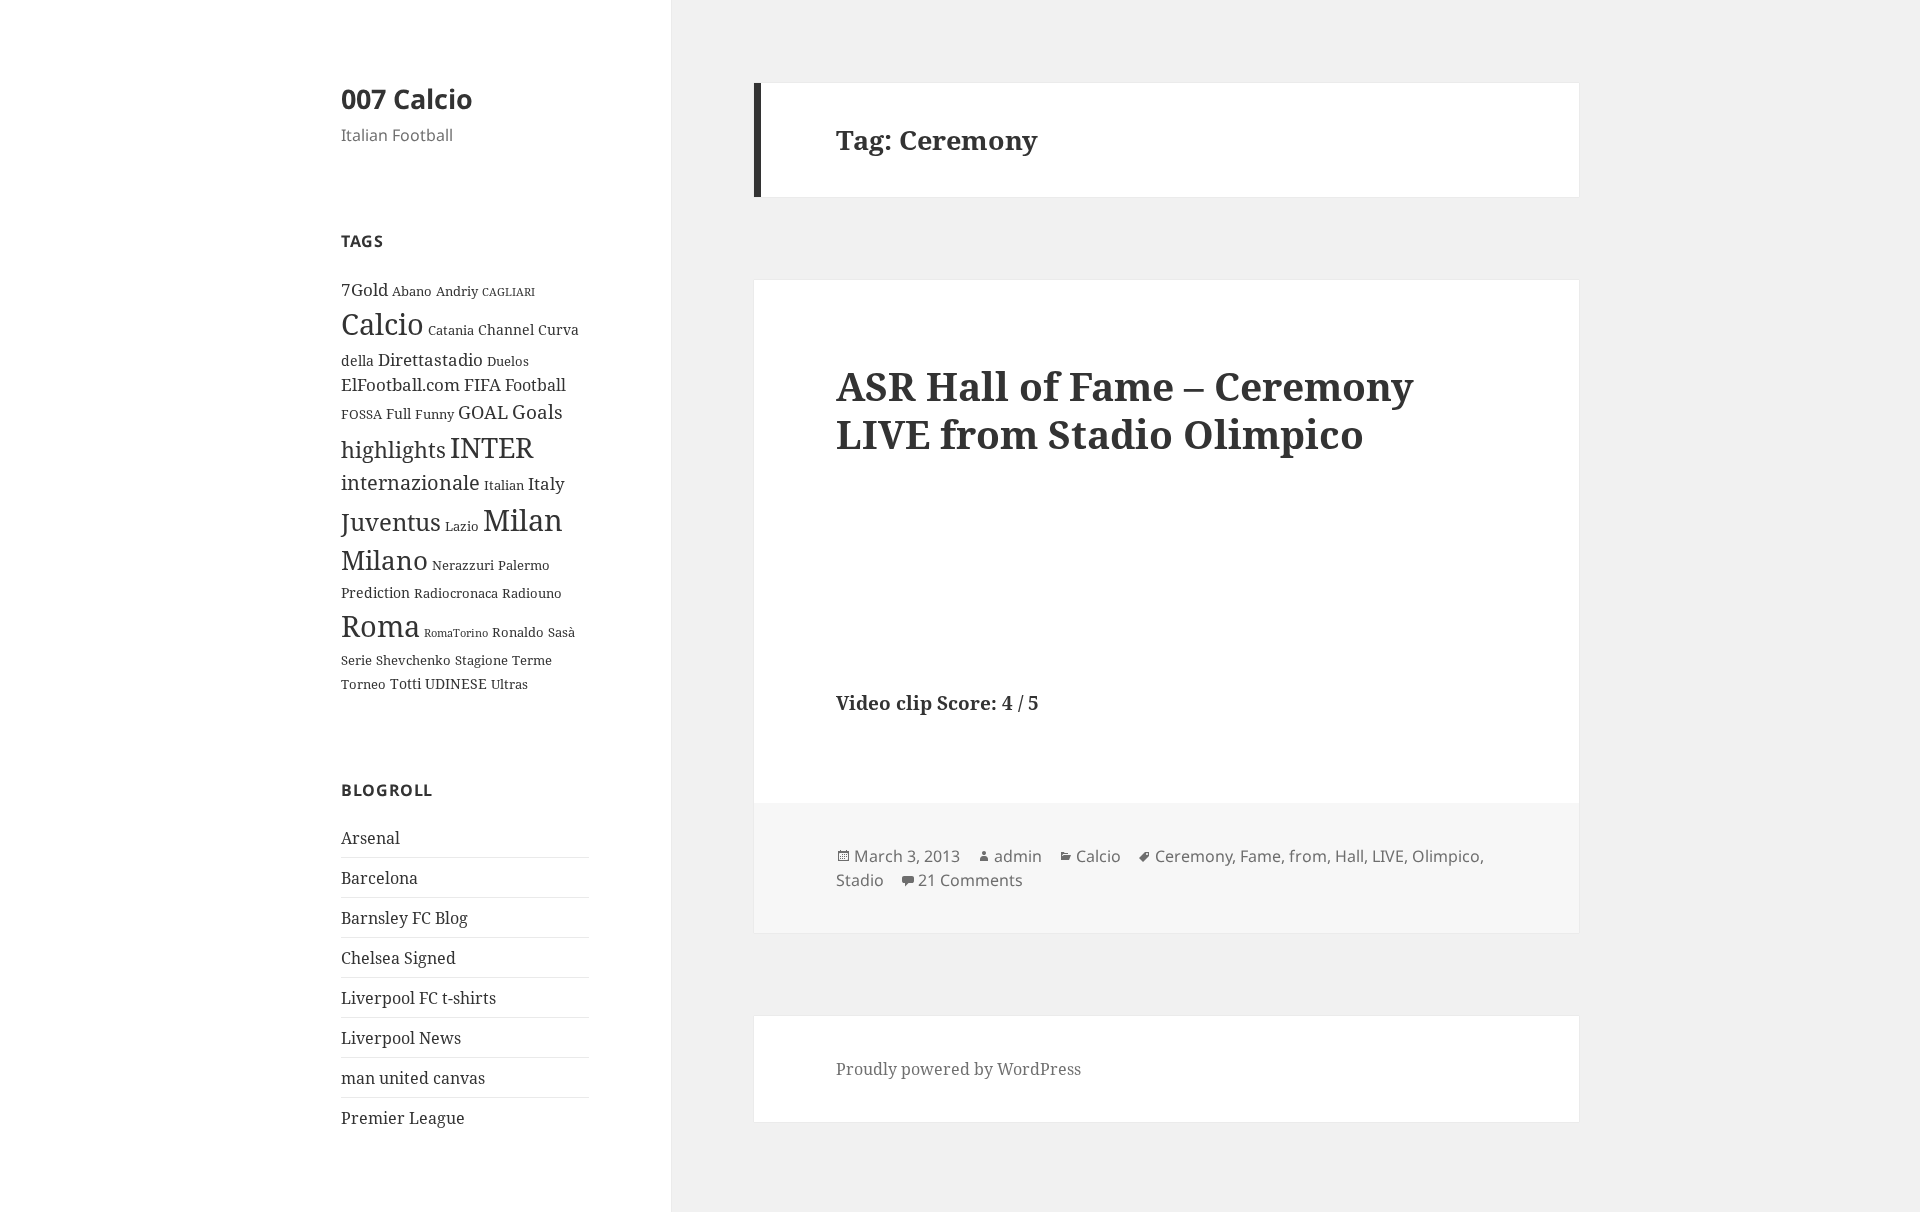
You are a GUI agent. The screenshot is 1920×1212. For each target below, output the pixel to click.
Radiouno (532, 593)
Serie (356, 660)
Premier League (403, 1118)
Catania (451, 330)
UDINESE (456, 683)
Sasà (561, 632)
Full (398, 413)
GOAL (483, 412)
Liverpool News (401, 1038)
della (357, 360)
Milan (523, 519)
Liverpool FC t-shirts (418, 998)
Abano (412, 291)
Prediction (375, 592)
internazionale (410, 482)
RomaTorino (456, 633)
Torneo (363, 684)
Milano (384, 560)
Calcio (382, 324)
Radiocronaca (456, 593)
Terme (532, 660)
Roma (380, 625)
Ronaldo (518, 632)
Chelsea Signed (398, 958)
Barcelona (379, 878)
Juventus (391, 521)
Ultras (509, 684)
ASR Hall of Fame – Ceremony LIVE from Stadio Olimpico (1125, 409)
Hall (1349, 856)
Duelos (508, 361)
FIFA (482, 384)
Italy (546, 483)
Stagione (481, 660)
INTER (491, 447)
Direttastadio (430, 359)
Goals (537, 412)
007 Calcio (407, 98)
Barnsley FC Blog (404, 918)
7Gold (364, 289)
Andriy (457, 291)
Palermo (524, 565)
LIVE (1388, 856)
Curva (558, 329)
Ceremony (1193, 856)
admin (1018, 856)
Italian (504, 485)
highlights (393, 449)
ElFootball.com (400, 384)
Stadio (860, 880)
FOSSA (361, 414)
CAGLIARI (508, 292)
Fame (1260, 856)
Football (535, 385)
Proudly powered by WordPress (958, 1069)
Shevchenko (413, 660)
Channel (506, 329)
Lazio (462, 526)
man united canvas (413, 1078)
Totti (405, 683)
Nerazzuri (463, 565)
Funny (434, 414)
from (1308, 856)
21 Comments (970, 880)
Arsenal (370, 838)
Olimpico (1446, 856)
